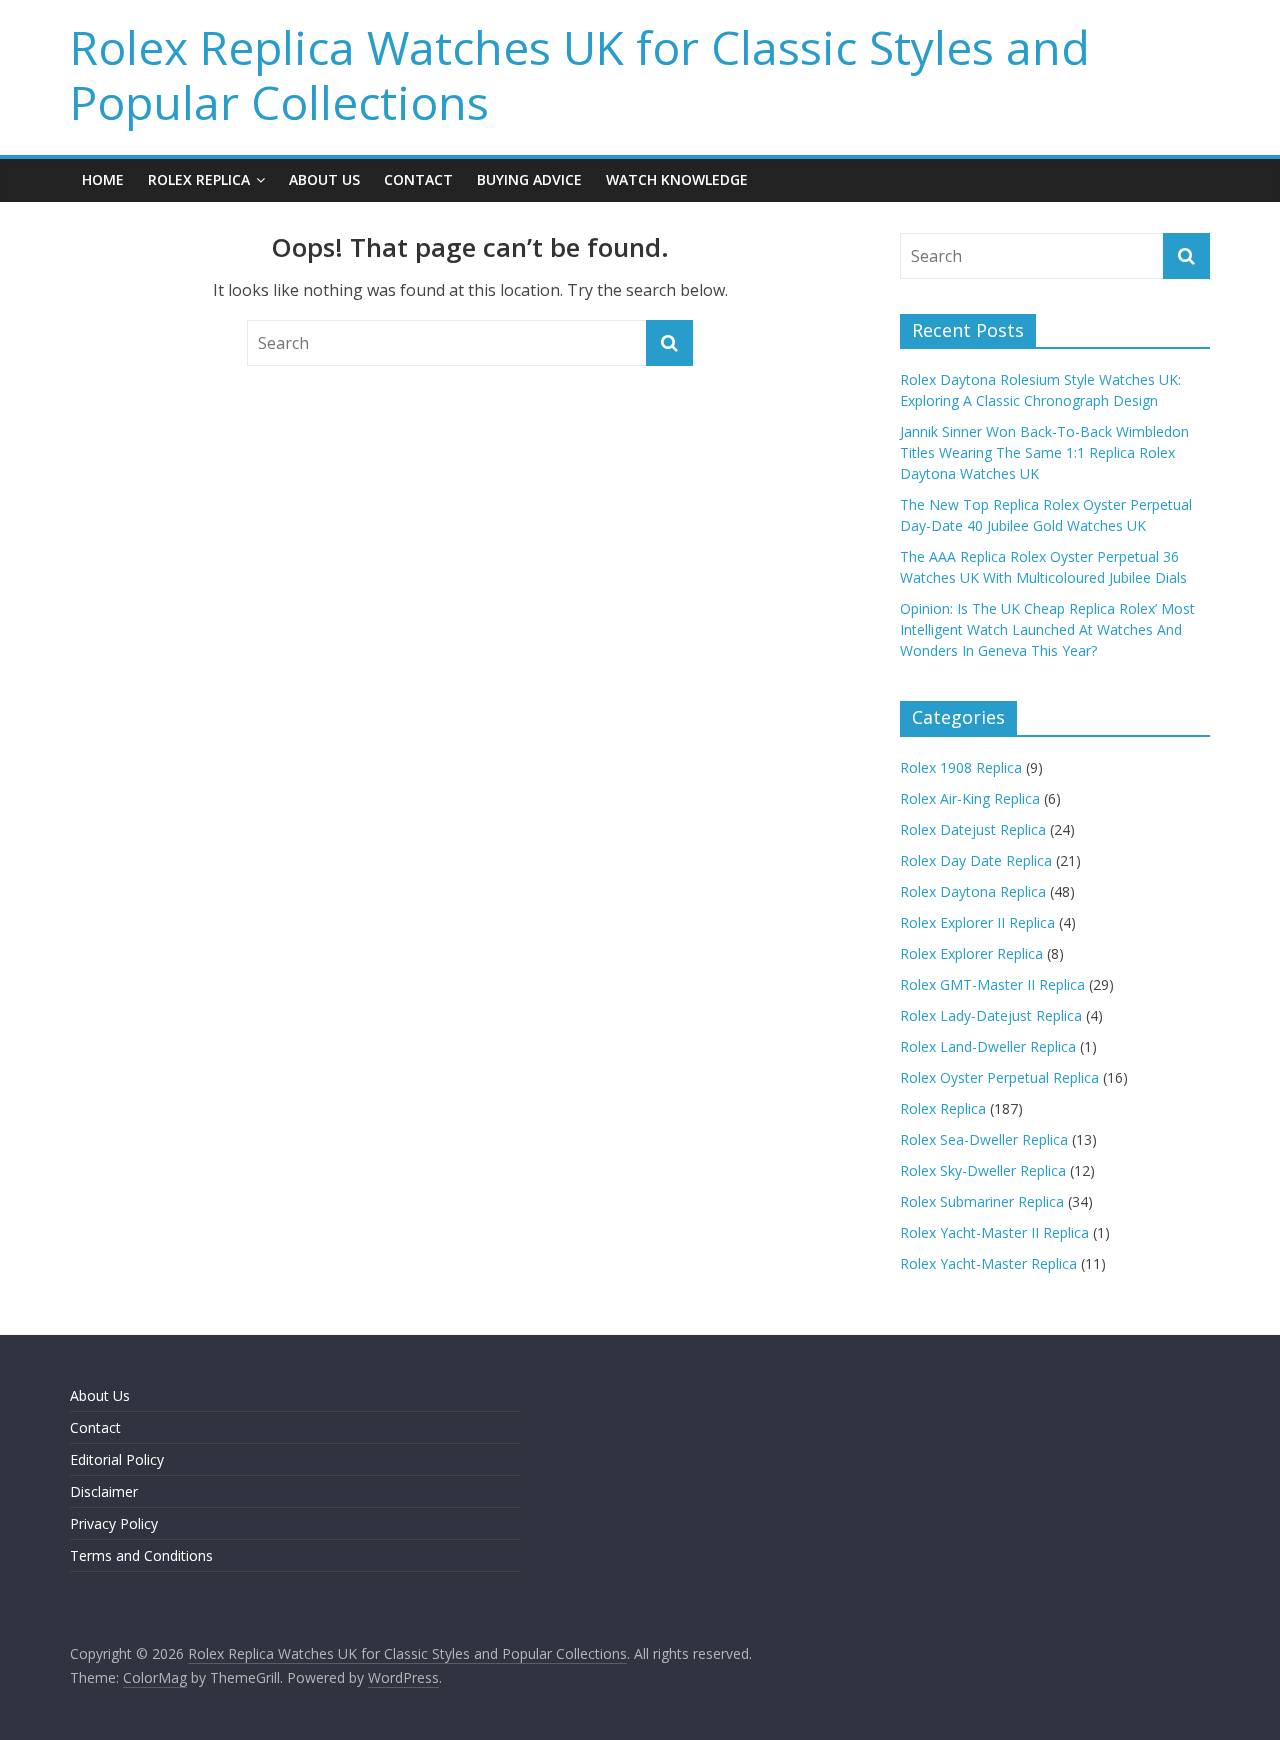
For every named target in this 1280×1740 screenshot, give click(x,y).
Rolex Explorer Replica (971, 953)
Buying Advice (529, 179)
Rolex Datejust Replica (973, 829)
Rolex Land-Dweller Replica (988, 1046)
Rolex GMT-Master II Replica (992, 984)
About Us (324, 179)
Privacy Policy (114, 1523)
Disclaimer (104, 1491)
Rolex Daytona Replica (973, 891)
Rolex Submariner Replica (982, 1201)
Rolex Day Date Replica (976, 860)
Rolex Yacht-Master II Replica (994, 1232)
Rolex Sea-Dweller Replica (984, 1139)
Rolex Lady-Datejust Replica (991, 1015)
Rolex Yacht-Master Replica (988, 1263)
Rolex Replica (199, 179)
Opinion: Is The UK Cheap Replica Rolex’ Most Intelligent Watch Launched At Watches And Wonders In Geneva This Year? (1047, 629)
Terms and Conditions (141, 1555)
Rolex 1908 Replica (961, 767)
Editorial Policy (117, 1459)
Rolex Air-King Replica (970, 798)
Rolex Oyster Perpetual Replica (999, 1077)
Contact (418, 179)
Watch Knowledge (677, 179)
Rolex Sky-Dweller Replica (983, 1170)
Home (103, 179)
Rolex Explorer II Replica (977, 922)
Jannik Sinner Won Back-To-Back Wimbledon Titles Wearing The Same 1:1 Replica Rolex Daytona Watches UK (1044, 452)
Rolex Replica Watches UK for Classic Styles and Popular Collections (580, 74)
